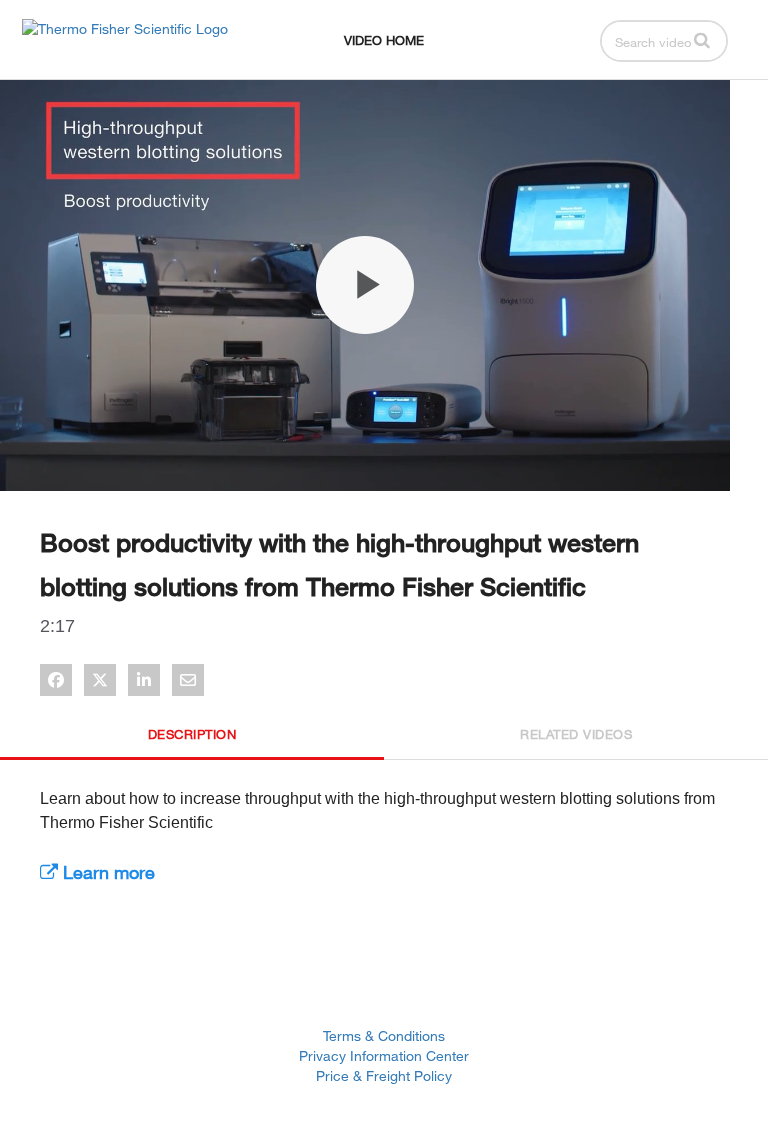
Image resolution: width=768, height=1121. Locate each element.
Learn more (106, 872)
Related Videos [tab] (576, 734)
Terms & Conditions (384, 1035)
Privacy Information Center (384, 1055)
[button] (702, 40)
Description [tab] (192, 734)
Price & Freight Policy (384, 1075)
